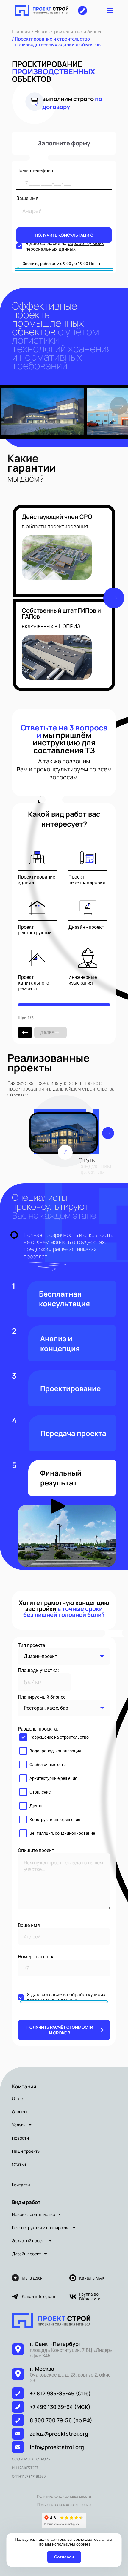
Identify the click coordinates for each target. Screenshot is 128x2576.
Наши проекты (26, 2151)
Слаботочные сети (48, 1765)
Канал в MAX (92, 2278)
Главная (21, 32)
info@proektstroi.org (57, 2447)
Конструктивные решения (55, 1820)
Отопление (40, 1792)
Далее (47, 1032)
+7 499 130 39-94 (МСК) (60, 2407)
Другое (36, 1806)
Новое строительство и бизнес (68, 32)
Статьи (19, 2164)
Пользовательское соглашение (64, 2505)
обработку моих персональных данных (65, 246)
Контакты (21, 2185)
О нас (17, 2099)
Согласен (64, 2557)
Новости (20, 2138)
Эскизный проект (29, 2241)
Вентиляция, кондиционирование (62, 1833)
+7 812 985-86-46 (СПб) (60, 2393)
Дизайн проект (26, 2254)
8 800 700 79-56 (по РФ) (61, 2420)
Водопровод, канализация (55, 1751)
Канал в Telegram (38, 2297)
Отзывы (19, 2112)
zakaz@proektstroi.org (59, 2434)
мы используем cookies (68, 2544)
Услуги (19, 2125)
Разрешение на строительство (59, 1737)
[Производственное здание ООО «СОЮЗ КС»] (63, 1133)
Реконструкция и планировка (41, 2227)
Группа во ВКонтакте (90, 2297)
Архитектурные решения (53, 1778)
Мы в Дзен (32, 2278)
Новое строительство (33, 2214)
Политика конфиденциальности (64, 2496)
